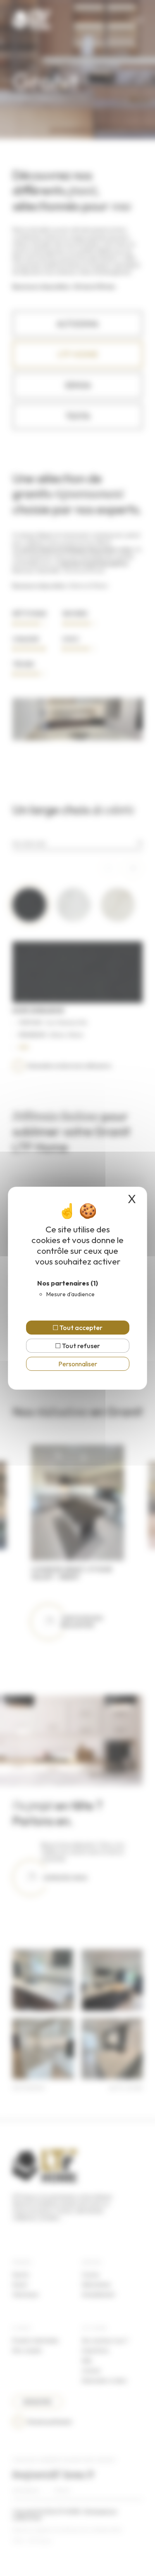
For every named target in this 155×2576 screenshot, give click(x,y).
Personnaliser (78, 1364)
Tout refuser (80, 1346)
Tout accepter (80, 1328)
